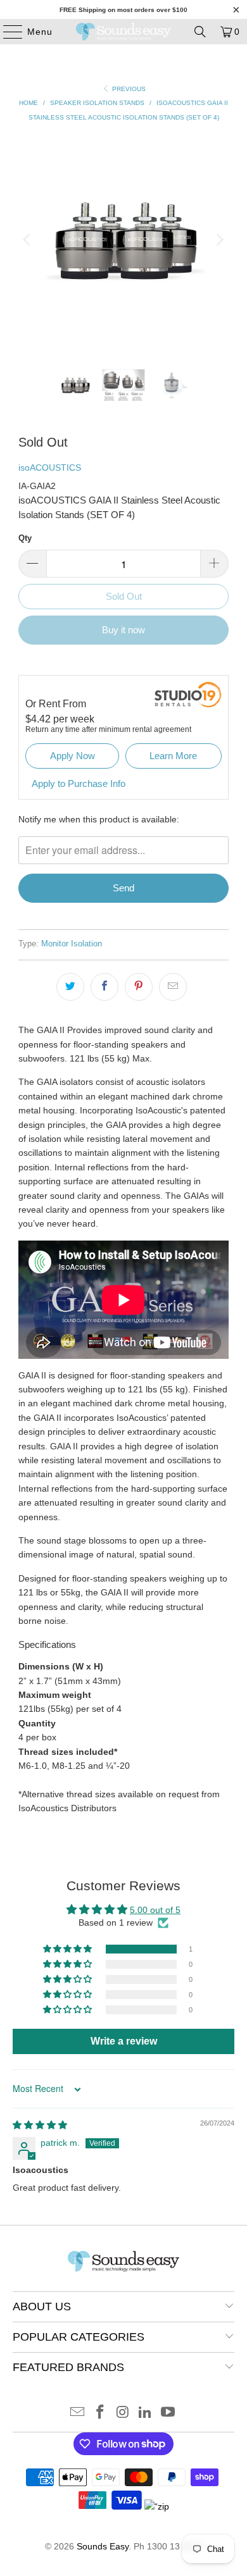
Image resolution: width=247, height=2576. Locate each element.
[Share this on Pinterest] (139, 987)
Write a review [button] (124, 2041)
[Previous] (28, 240)
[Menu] (7, 32)
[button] (68, 1949)
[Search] (200, 32)
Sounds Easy (103, 2546)
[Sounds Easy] (124, 32)
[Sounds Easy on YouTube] (168, 2413)
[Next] (219, 240)
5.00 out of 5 (155, 1910)
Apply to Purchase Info (79, 783)
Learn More (173, 756)
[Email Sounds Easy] (78, 2413)
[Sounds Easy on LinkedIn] (146, 2413)
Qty (25, 538)
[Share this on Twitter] (70, 987)
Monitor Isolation (72, 944)
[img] (40, 2125)
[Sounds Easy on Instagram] (123, 2413)
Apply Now (73, 756)
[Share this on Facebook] (104, 987)
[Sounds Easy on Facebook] (100, 2413)
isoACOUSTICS (50, 468)
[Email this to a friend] (173, 987)
